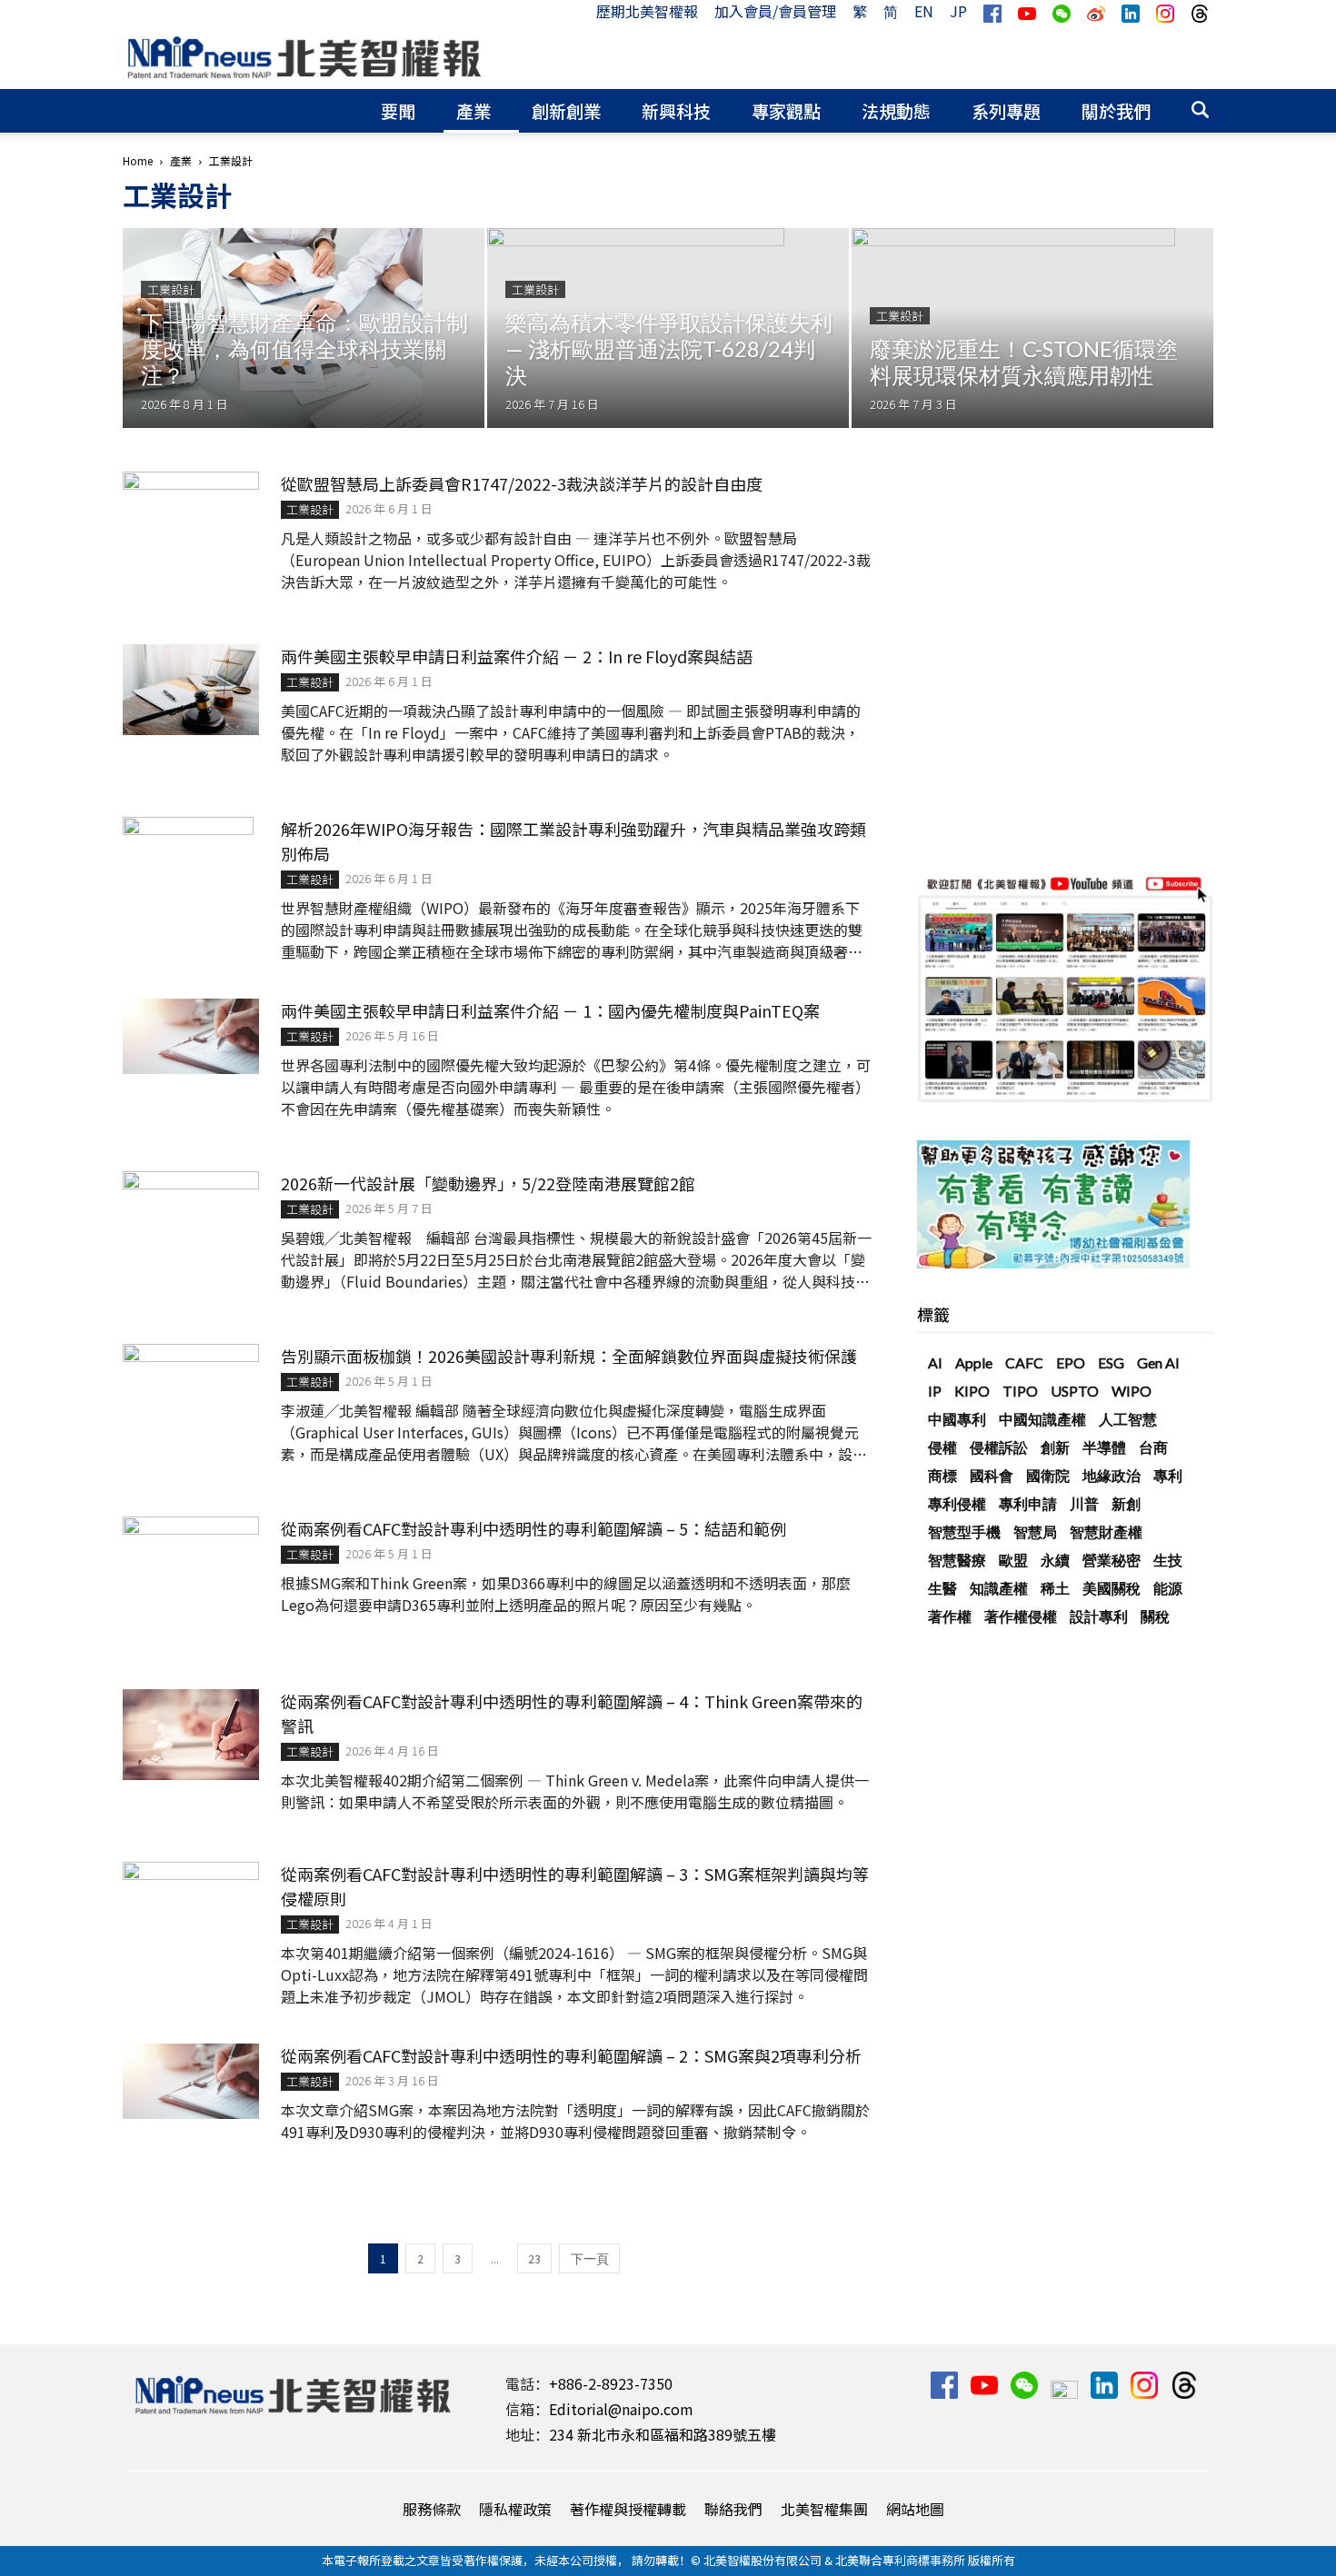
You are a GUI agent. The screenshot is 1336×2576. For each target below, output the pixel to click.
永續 (1055, 1560)
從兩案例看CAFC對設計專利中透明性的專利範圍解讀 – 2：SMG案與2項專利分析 (571, 2055)
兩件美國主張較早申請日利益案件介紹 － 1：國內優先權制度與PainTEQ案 (550, 1010)
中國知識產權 (1042, 1419)
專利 (1168, 1475)
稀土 (1055, 1588)
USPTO (1075, 1391)
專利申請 (1028, 1503)
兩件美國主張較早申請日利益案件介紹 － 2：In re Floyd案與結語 (517, 656)
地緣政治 (1112, 1475)
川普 (1084, 1503)
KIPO (972, 1391)
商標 (942, 1475)
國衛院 (1048, 1475)
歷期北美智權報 (647, 11)
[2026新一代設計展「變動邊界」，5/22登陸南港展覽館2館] (191, 1217)
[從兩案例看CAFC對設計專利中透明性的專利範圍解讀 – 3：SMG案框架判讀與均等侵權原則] (191, 1907)
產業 (474, 110)
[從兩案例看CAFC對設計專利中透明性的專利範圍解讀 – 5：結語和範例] (191, 1562)
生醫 (942, 1588)
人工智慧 (1128, 1419)
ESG (1111, 1363)
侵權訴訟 (999, 1447)
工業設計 (171, 289)
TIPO (1020, 1391)
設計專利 (1099, 1616)
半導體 (1104, 1447)
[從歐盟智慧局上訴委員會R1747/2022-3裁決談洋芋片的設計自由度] (191, 517)
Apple (974, 1363)
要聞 (398, 110)
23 (534, 2258)
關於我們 (1116, 110)
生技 (1168, 1560)
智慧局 (1035, 1532)
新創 (1126, 1503)
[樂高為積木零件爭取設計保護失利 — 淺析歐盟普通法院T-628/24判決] (668, 328)
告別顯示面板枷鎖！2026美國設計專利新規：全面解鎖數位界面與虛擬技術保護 (569, 1356)
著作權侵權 (1021, 1616)
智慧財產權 (1106, 1532)
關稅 (1155, 1616)
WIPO (1132, 1391)
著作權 (950, 1616)
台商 (1153, 1447)
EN (924, 11)
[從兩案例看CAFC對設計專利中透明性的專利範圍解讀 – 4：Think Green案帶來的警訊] (191, 1735)
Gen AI (1158, 1363)
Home (138, 160)
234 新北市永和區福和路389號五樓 (663, 2434)
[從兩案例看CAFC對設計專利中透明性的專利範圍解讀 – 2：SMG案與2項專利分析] (191, 2081)
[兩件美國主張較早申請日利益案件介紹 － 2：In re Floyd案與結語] (191, 690)
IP (935, 1391)
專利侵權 (957, 1503)
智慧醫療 (957, 1560)
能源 (1168, 1588)
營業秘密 (1112, 1560)
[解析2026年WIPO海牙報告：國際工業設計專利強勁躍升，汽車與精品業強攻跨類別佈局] (188, 885)
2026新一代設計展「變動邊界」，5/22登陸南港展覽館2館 (488, 1183)
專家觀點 (786, 110)
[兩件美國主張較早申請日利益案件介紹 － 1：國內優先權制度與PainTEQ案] (191, 1036)
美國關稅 (1112, 1588)
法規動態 (896, 110)
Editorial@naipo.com (621, 2409)
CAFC (1024, 1363)
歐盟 (1013, 1560)
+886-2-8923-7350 (611, 2383)
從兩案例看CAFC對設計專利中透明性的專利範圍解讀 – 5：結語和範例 (533, 1528)
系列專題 (1006, 110)
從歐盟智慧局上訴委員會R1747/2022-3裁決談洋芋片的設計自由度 (522, 483)
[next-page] (589, 2258)
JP (958, 11)
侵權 (942, 1447)
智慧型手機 (964, 1532)
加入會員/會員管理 (775, 11)
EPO (1071, 1363)
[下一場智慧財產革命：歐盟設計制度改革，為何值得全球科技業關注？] (304, 328)
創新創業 (566, 110)
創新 (1055, 1447)
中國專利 (957, 1419)
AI (935, 1363)
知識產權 (999, 1588)
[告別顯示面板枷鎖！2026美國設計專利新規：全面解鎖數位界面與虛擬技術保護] (191, 1389)
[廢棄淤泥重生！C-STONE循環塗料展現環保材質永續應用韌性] (1032, 328)
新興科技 (676, 110)
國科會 (992, 1475)
